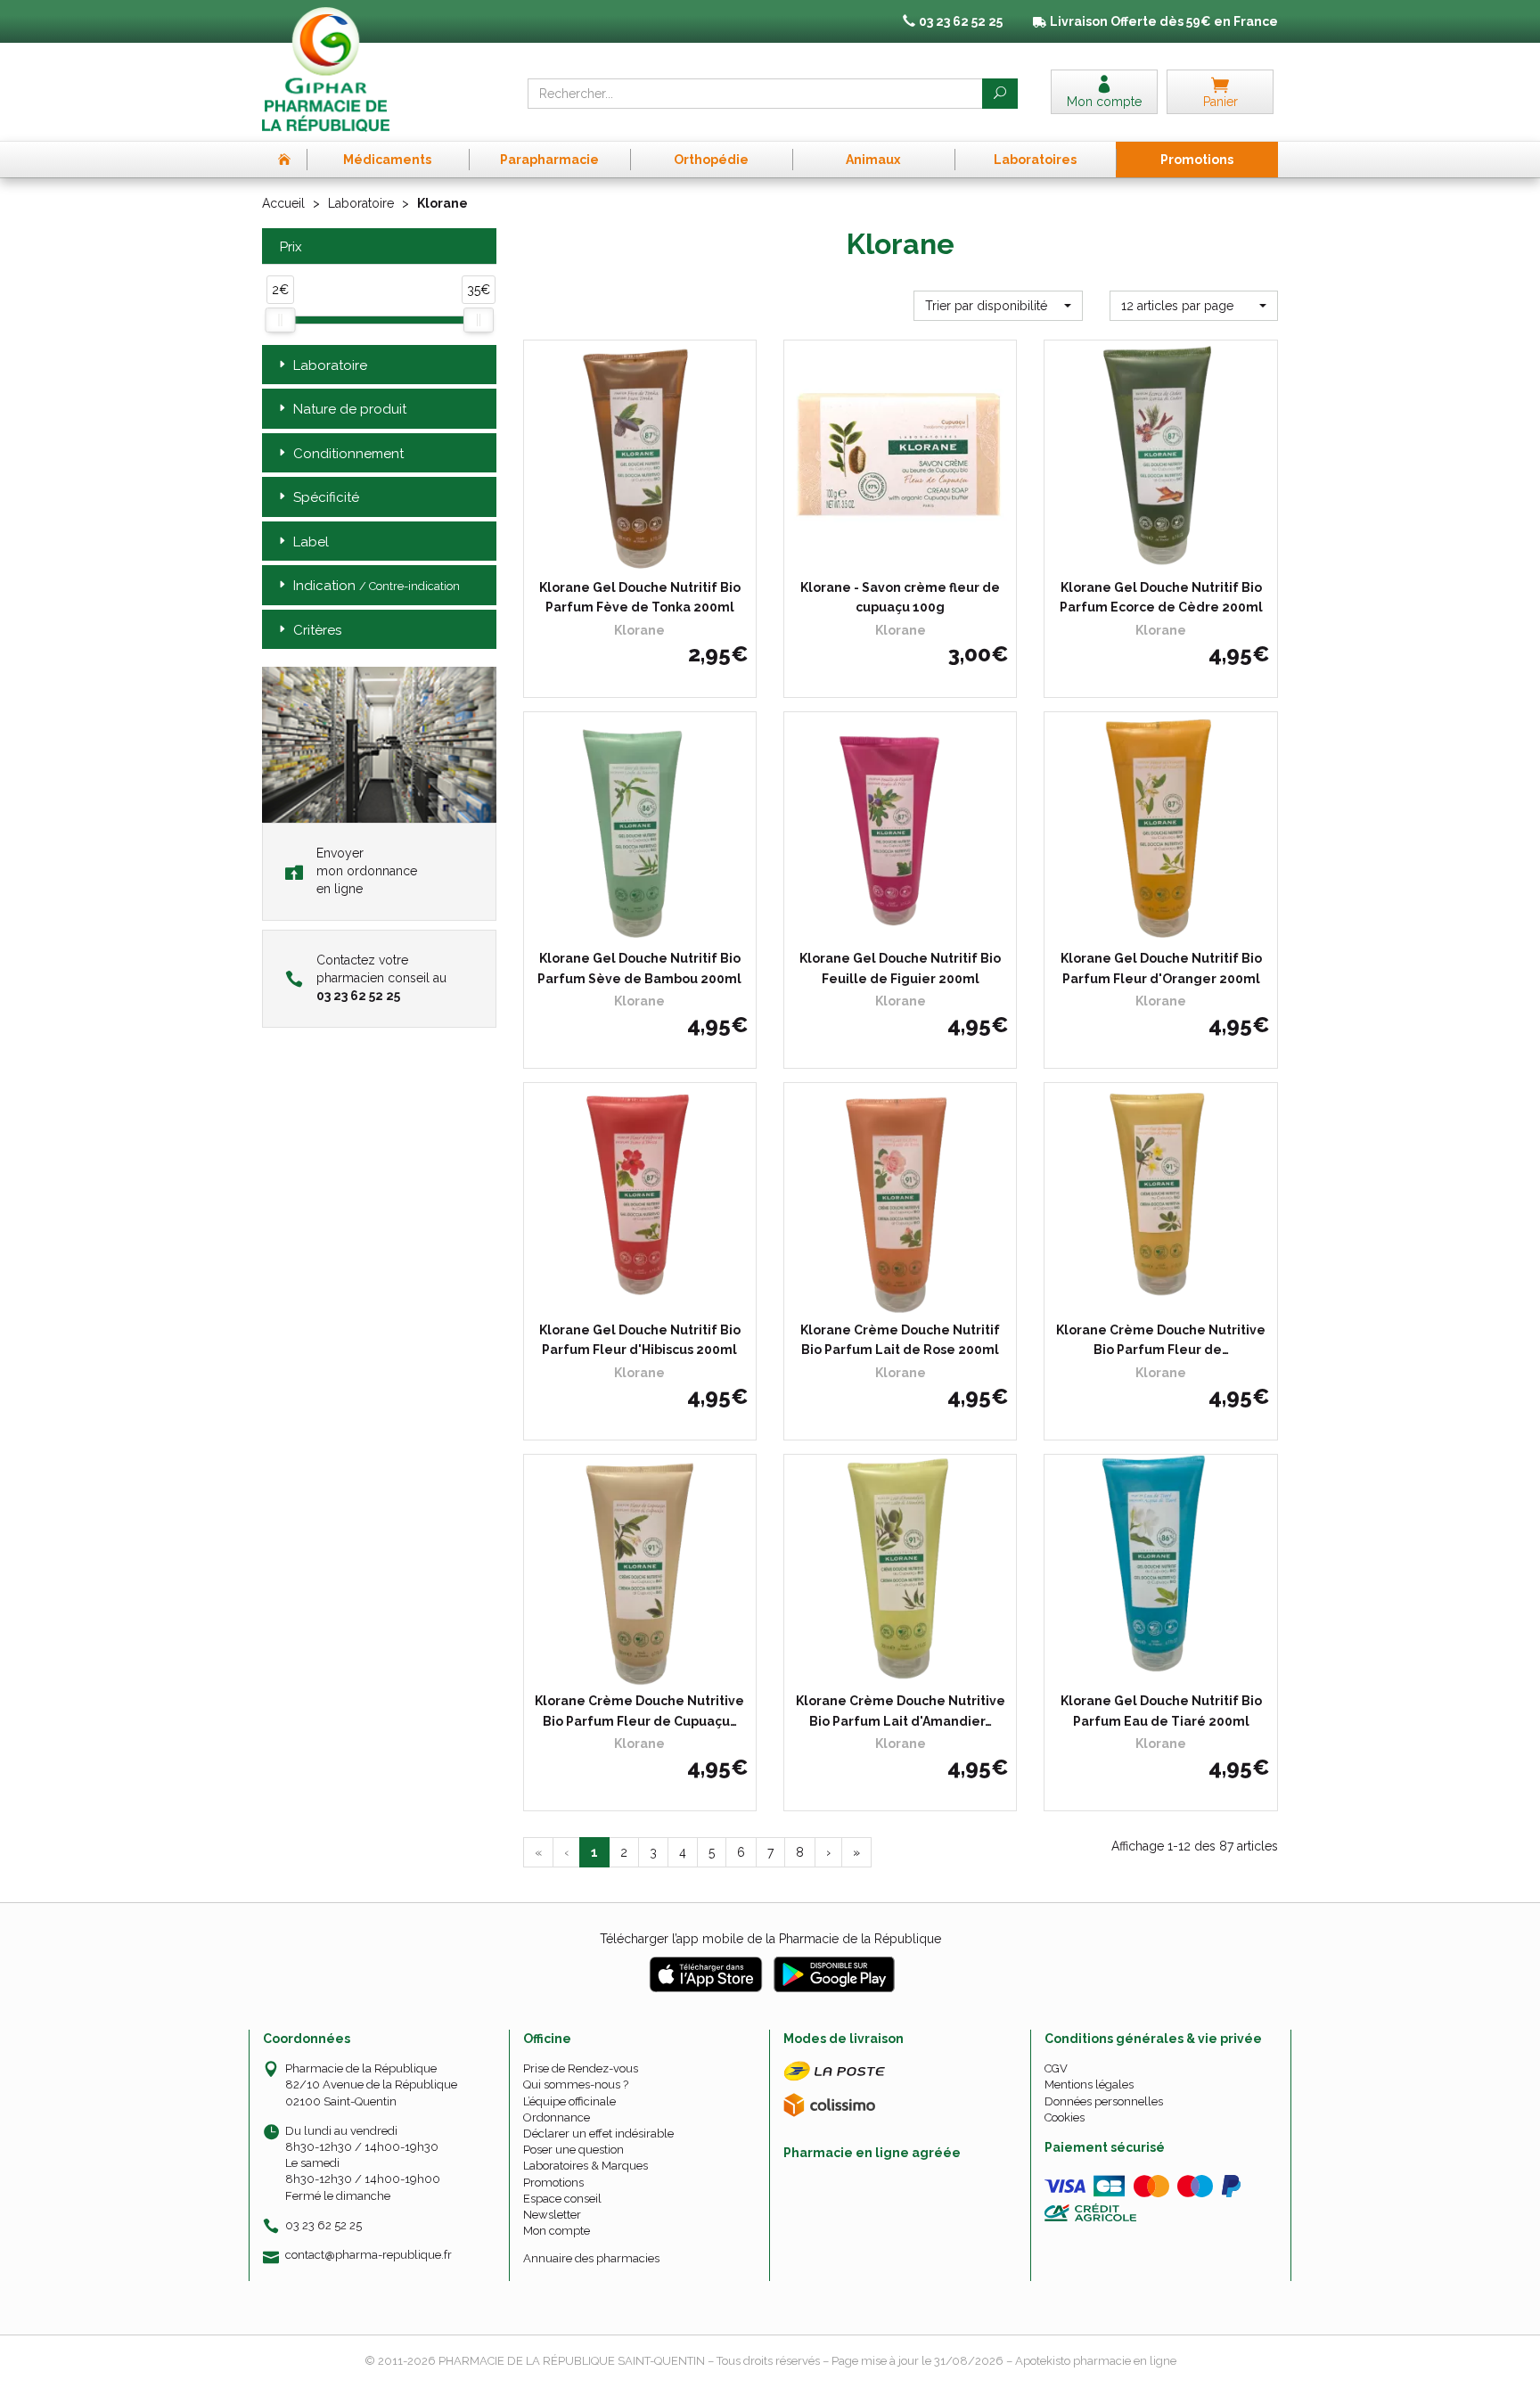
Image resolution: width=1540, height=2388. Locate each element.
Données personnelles (1104, 2101)
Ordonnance (557, 2117)
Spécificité (326, 497)
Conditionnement (348, 454)
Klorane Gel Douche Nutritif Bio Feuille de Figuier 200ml (900, 968)
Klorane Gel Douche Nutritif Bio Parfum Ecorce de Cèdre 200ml (1161, 597)
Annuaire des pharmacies (591, 2258)
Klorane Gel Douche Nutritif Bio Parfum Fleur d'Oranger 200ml (1161, 968)
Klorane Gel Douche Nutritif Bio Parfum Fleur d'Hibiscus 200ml (640, 1340)
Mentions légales (1089, 2084)
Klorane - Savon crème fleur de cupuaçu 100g (900, 597)
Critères (317, 630)
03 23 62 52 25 (324, 2225)
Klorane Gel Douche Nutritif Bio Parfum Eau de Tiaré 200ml (1161, 1711)
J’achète (651, 555)
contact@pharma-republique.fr (369, 2255)
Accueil (283, 203)
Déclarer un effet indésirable (598, 2134)
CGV (1056, 2068)
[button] (998, 306)
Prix (291, 247)
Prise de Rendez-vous (581, 2068)
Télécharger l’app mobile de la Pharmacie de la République (770, 1939)
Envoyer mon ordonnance (367, 871)
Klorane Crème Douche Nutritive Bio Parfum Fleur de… (1161, 1340)
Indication (377, 586)
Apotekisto (1096, 2361)
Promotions (553, 2183)
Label (311, 542)
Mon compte (557, 2231)
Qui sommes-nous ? (576, 2084)
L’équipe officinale (569, 2101)
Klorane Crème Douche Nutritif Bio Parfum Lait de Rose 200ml (900, 1340)
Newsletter (552, 2215)
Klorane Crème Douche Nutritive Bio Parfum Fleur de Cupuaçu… (639, 1711)
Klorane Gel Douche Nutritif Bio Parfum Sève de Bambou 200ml (639, 968)
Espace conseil (562, 2199)
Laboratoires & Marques (586, 2166)
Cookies (1065, 2117)
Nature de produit (350, 409)
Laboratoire (361, 203)
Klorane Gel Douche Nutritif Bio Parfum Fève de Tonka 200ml (640, 597)
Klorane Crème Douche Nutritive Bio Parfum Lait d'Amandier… (901, 1711)
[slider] (280, 320)
